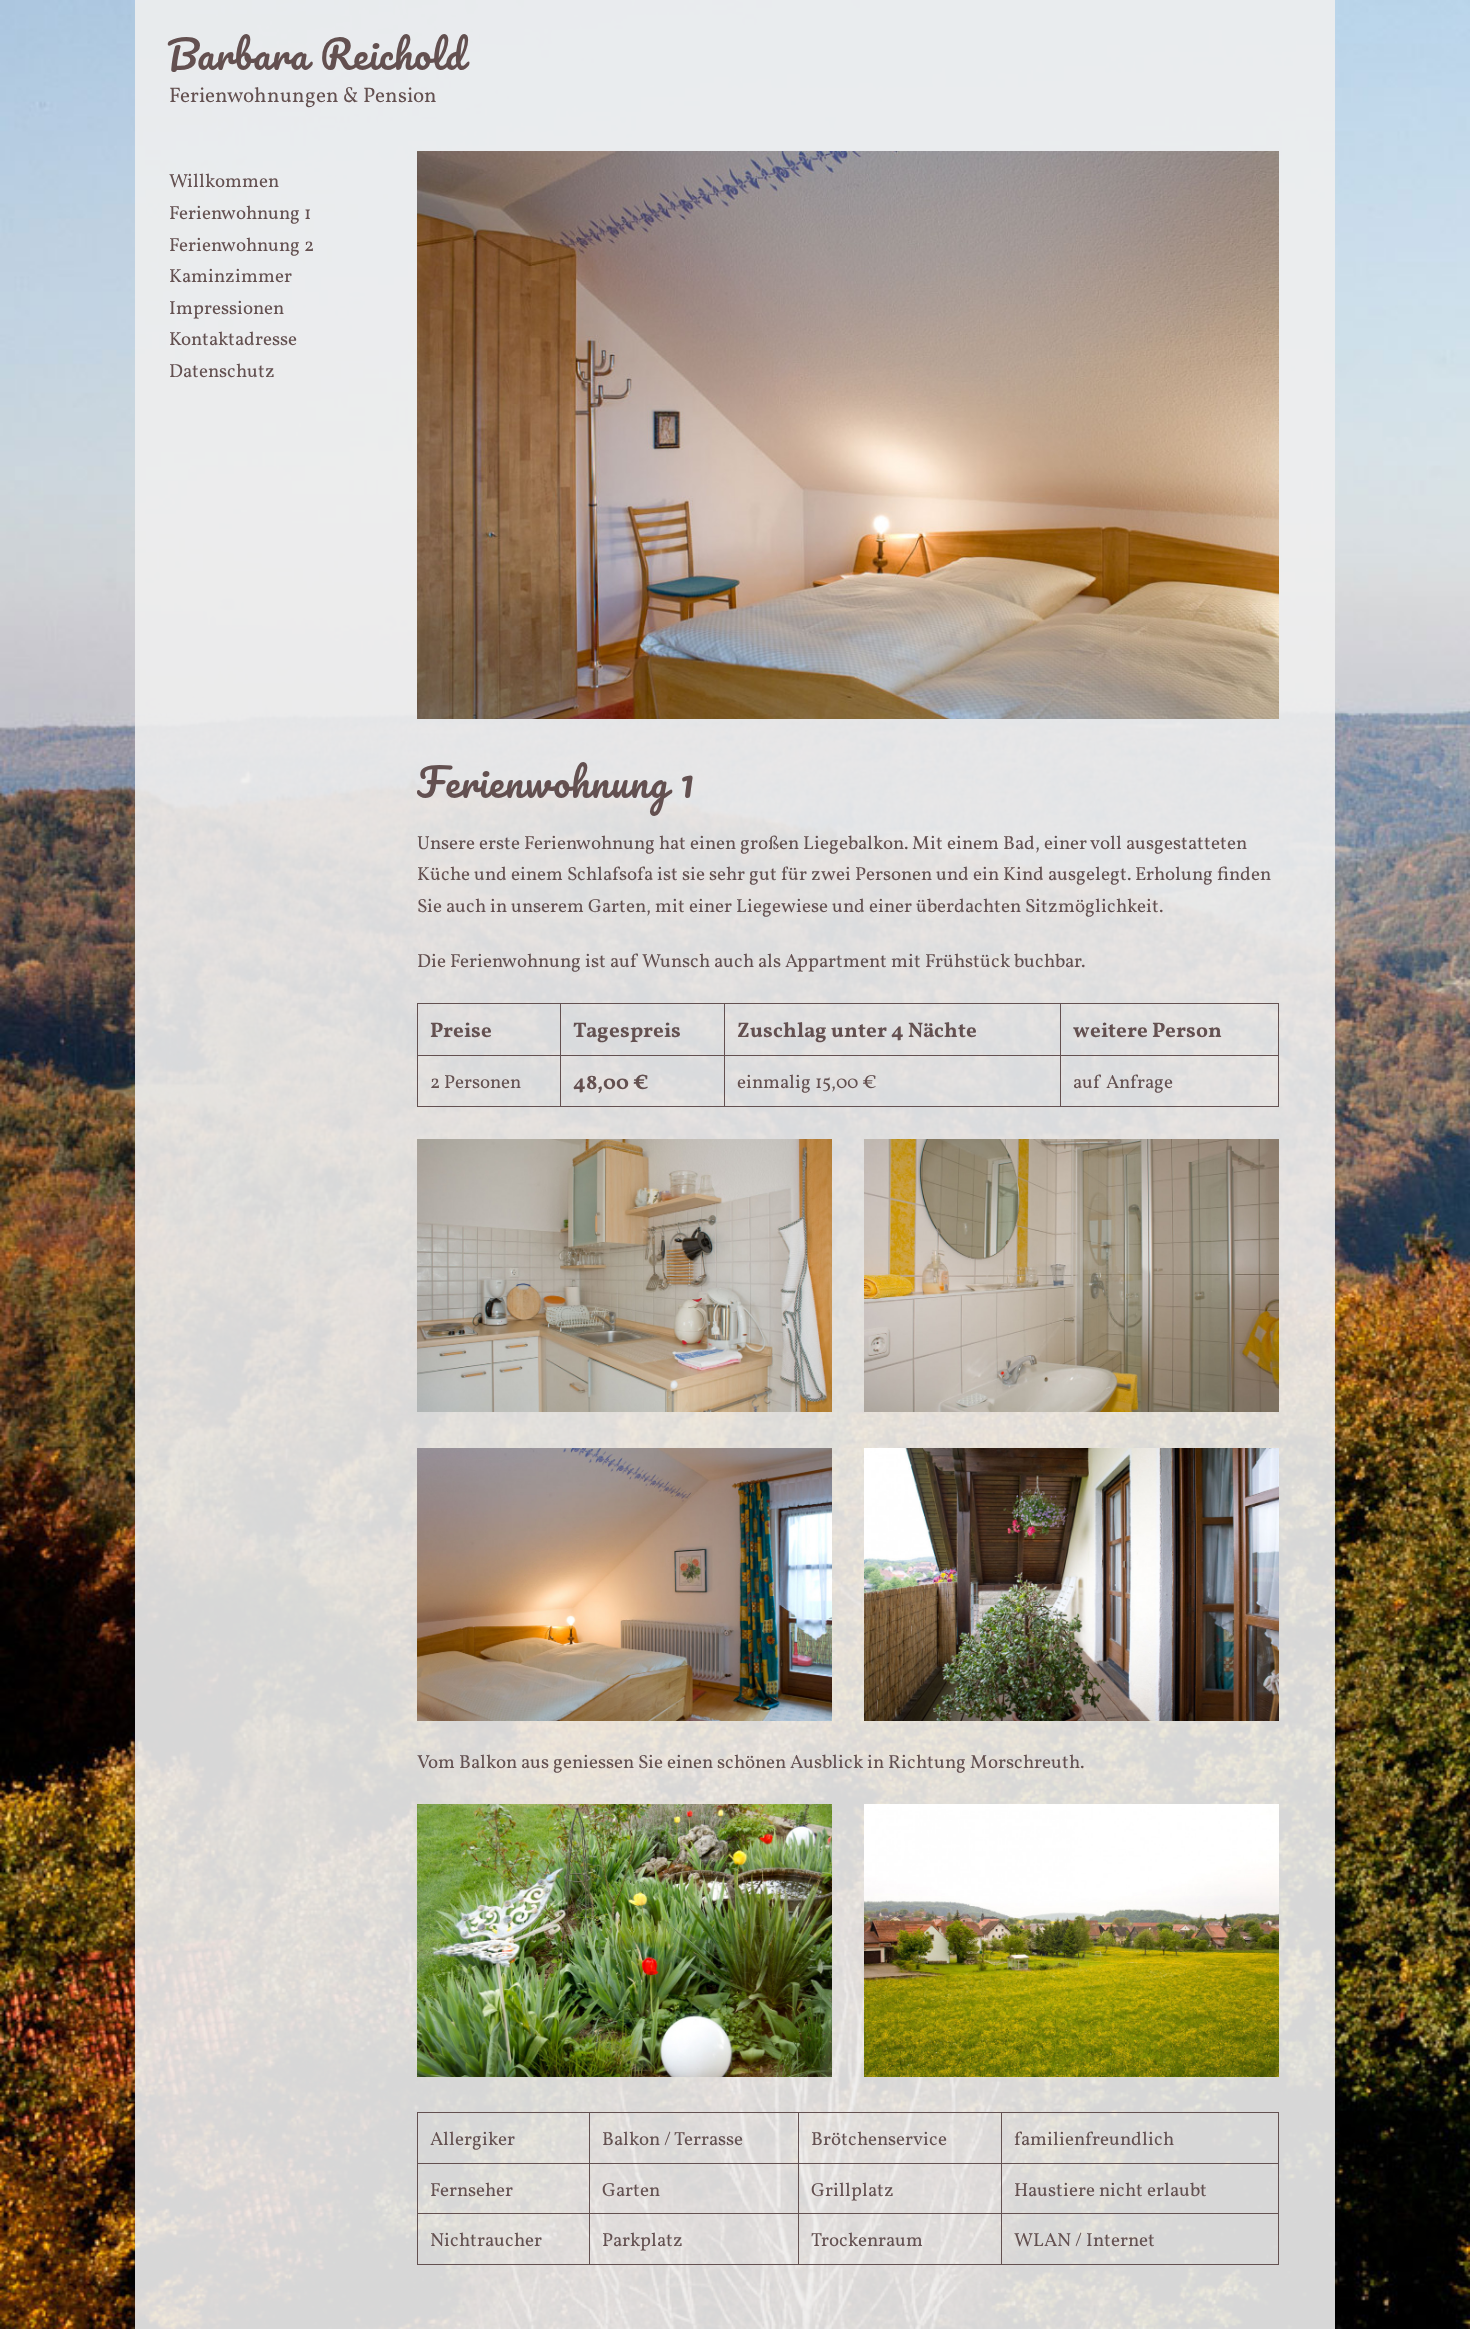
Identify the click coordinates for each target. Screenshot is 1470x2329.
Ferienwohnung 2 (241, 246)
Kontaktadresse (233, 340)
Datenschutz (222, 372)
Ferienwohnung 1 (240, 214)
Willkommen (224, 182)
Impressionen (226, 309)
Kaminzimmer (230, 277)
